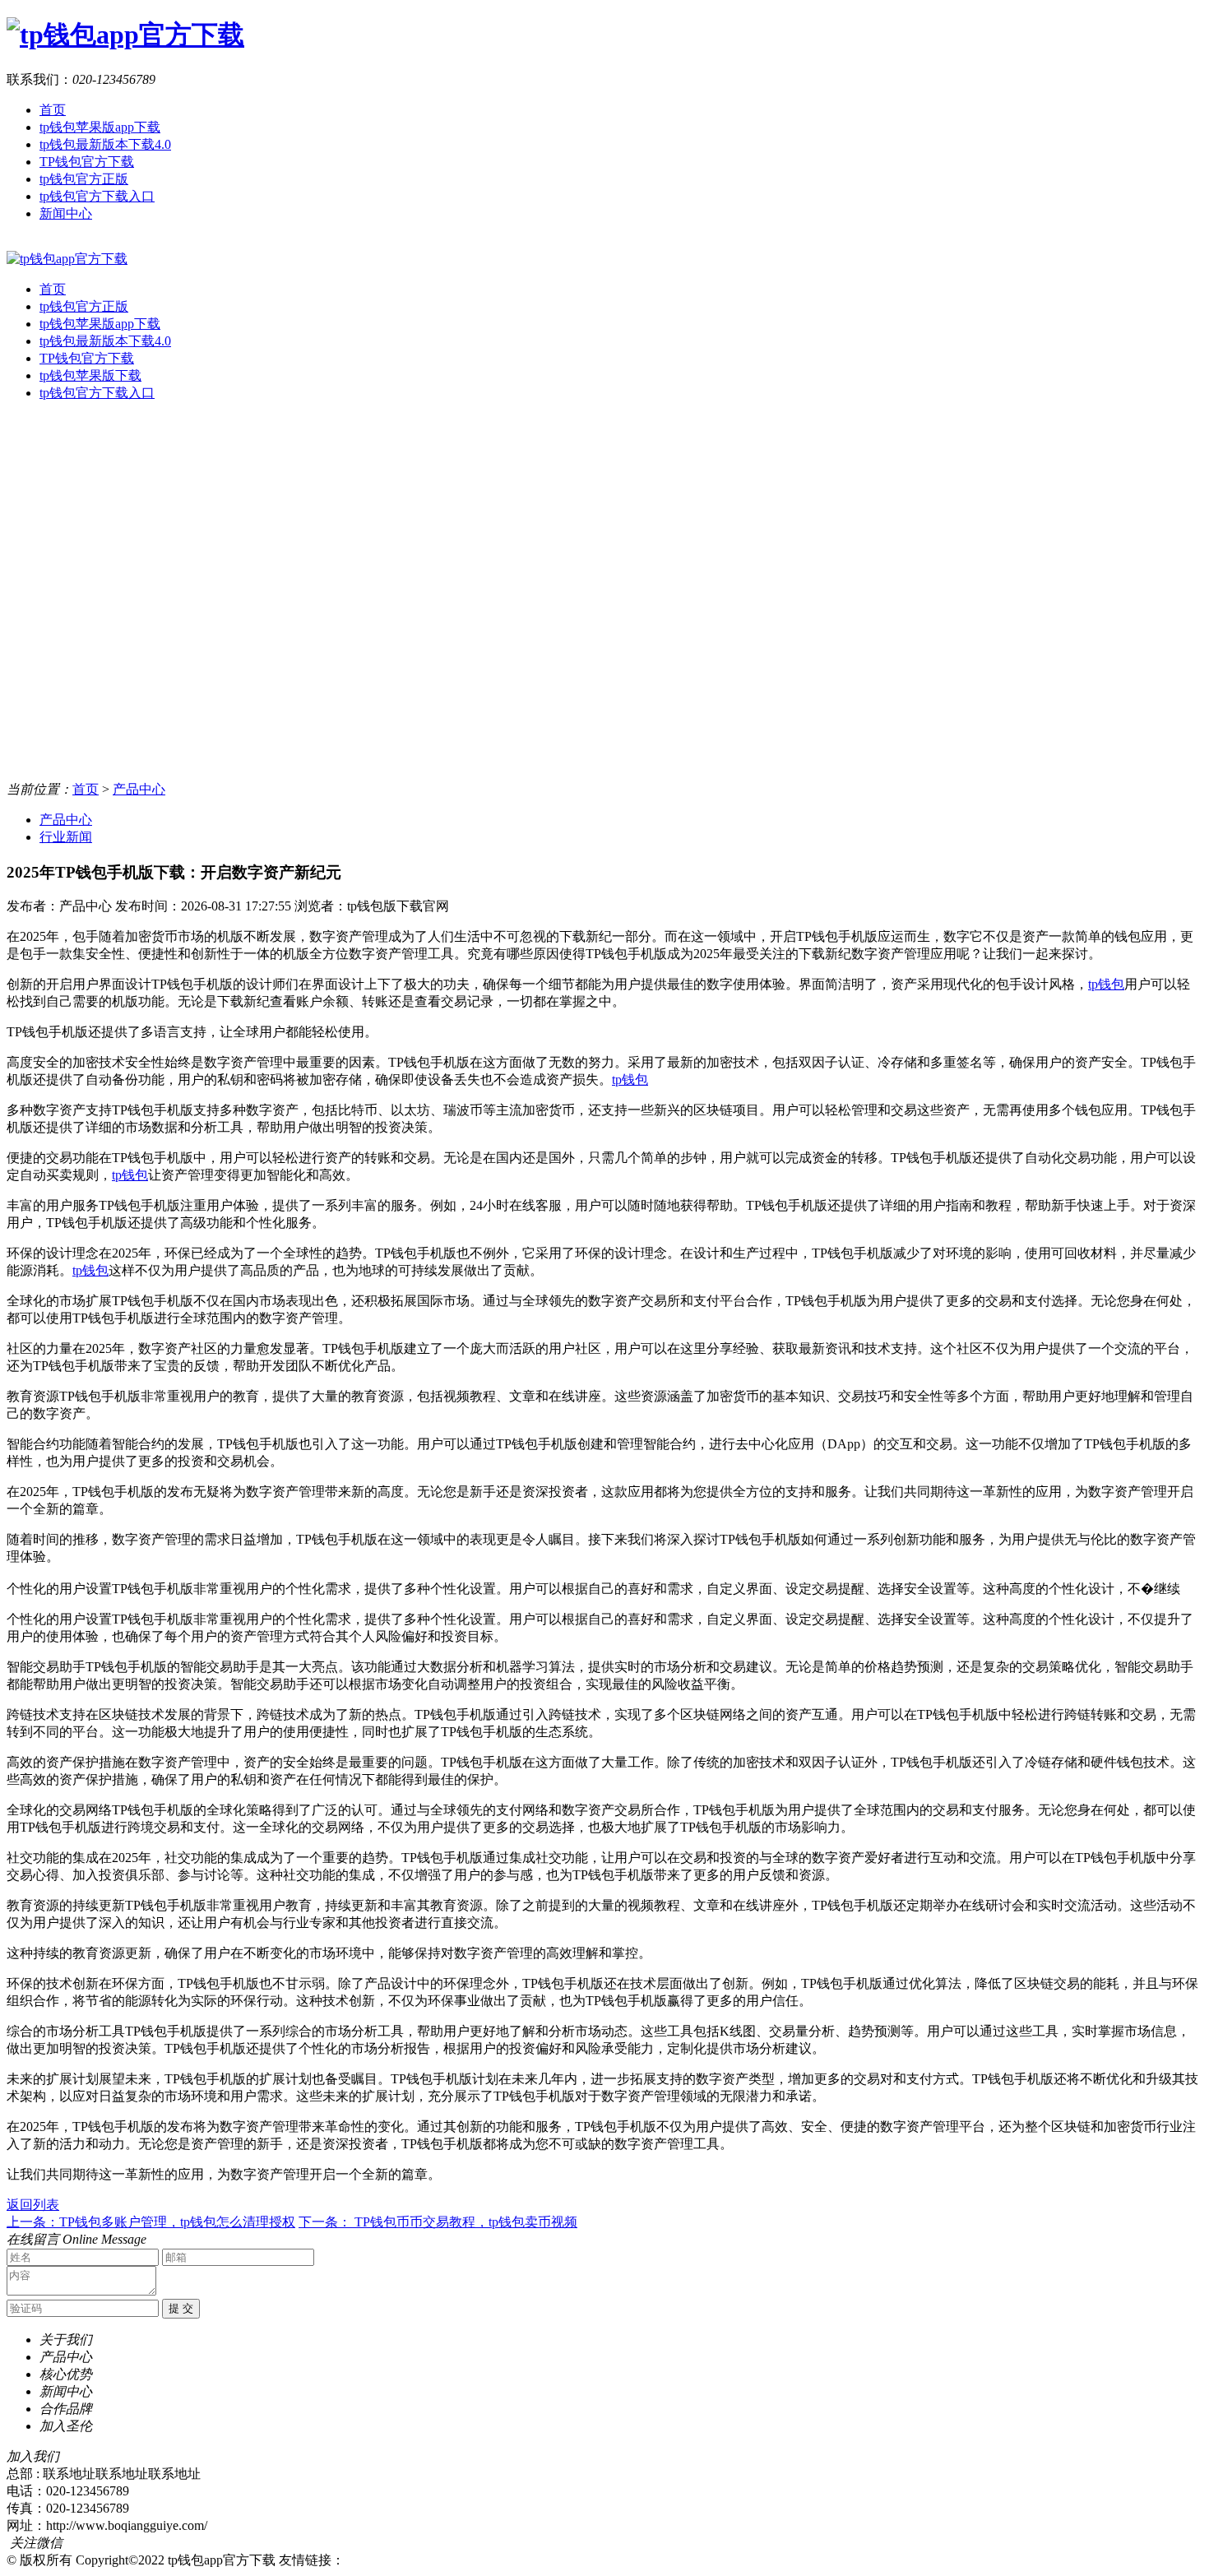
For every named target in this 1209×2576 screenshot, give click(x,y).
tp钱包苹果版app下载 (100, 127)
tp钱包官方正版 (84, 179)
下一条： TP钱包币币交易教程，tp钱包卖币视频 (438, 2222)
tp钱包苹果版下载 (90, 375)
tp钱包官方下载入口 (97, 196)
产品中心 (139, 789)
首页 (53, 110)
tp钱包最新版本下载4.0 (105, 144)
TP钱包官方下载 (87, 162)
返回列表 (33, 2205)
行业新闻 (66, 837)
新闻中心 (66, 213)
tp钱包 (1106, 984)
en (13, 243)
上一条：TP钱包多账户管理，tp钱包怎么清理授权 (151, 2222)
